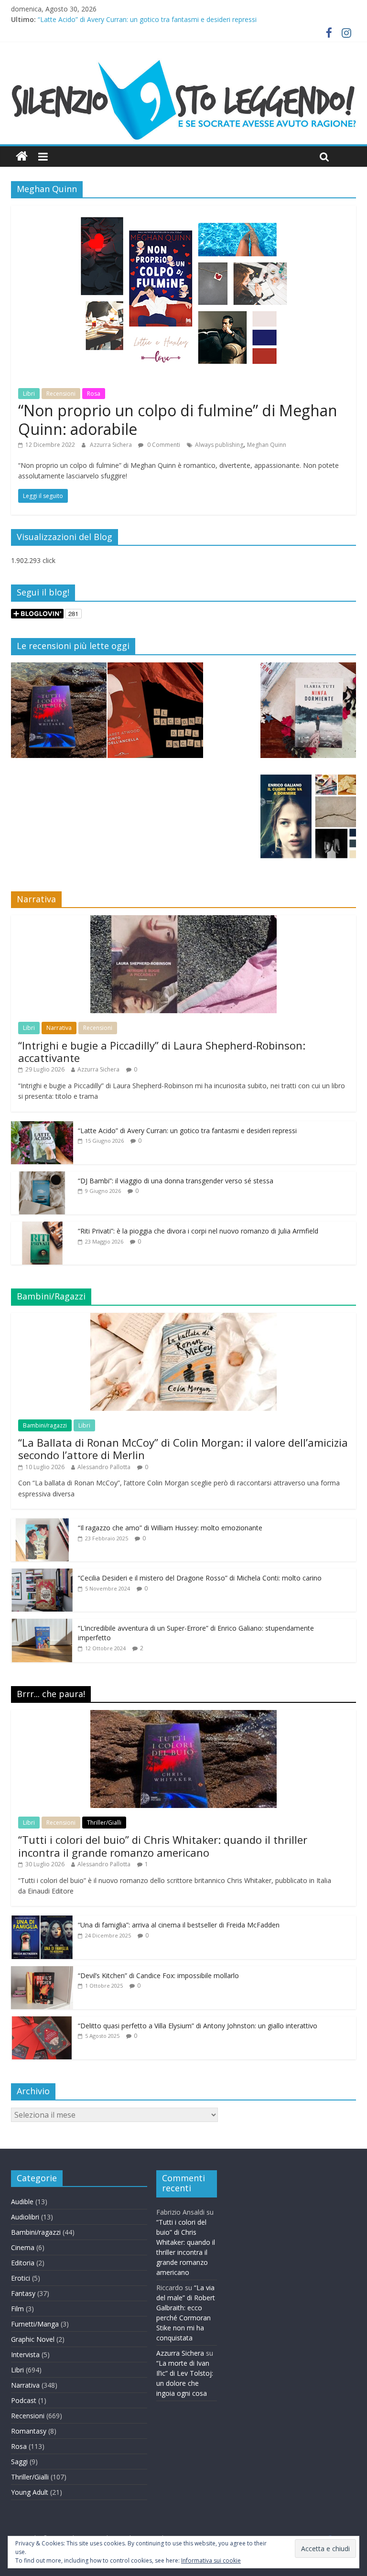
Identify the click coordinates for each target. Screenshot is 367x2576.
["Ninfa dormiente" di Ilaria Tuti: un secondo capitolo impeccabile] (308, 714)
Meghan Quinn (267, 445)
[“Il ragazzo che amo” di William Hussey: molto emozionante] (42, 1523)
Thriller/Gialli (104, 1823)
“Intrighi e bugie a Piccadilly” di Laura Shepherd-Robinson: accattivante (162, 1051)
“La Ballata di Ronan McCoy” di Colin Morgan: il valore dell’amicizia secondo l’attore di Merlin (183, 1449)
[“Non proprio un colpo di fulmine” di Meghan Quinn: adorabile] (183, 211)
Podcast (24, 2400)
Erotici (21, 2278)
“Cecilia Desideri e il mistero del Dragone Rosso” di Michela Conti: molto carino (200, 1578)
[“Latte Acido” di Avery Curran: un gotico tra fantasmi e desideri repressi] (42, 1126)
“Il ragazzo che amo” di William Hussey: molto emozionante (170, 1528)
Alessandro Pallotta (104, 1467)
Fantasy (23, 2293)
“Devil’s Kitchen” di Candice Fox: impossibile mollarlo (158, 1975)
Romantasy (29, 2431)
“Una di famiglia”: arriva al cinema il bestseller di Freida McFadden (179, 1925)
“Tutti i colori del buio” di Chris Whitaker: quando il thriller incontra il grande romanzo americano (163, 1846)
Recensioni (61, 394)
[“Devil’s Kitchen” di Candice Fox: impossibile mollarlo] (42, 1971)
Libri (29, 394)
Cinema (23, 2247)
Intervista (25, 2354)
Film (17, 2309)
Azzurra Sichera (112, 445)
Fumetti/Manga (35, 2324)
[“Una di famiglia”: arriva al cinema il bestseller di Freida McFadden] (42, 1921)
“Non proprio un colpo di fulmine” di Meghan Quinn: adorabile (178, 419)
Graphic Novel (33, 2339)
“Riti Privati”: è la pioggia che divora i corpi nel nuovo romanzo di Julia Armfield (198, 1231)
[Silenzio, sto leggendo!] (183, 62)
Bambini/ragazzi (45, 1425)
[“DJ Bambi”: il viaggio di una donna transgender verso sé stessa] (42, 1176)
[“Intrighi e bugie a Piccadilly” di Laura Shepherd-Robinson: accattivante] (183, 920)
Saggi (19, 2462)
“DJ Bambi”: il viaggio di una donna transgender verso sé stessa (176, 1181)
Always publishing (219, 445)
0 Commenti (163, 445)
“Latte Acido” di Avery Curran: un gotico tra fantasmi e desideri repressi (147, 19)
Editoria (23, 2263)
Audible (22, 2202)
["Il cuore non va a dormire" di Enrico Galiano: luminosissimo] (308, 821)
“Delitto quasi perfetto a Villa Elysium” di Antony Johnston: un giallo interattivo (198, 2026)
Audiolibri (25, 2217)
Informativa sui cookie (211, 2560)
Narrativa (59, 1028)
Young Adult (30, 2492)
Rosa (94, 394)
